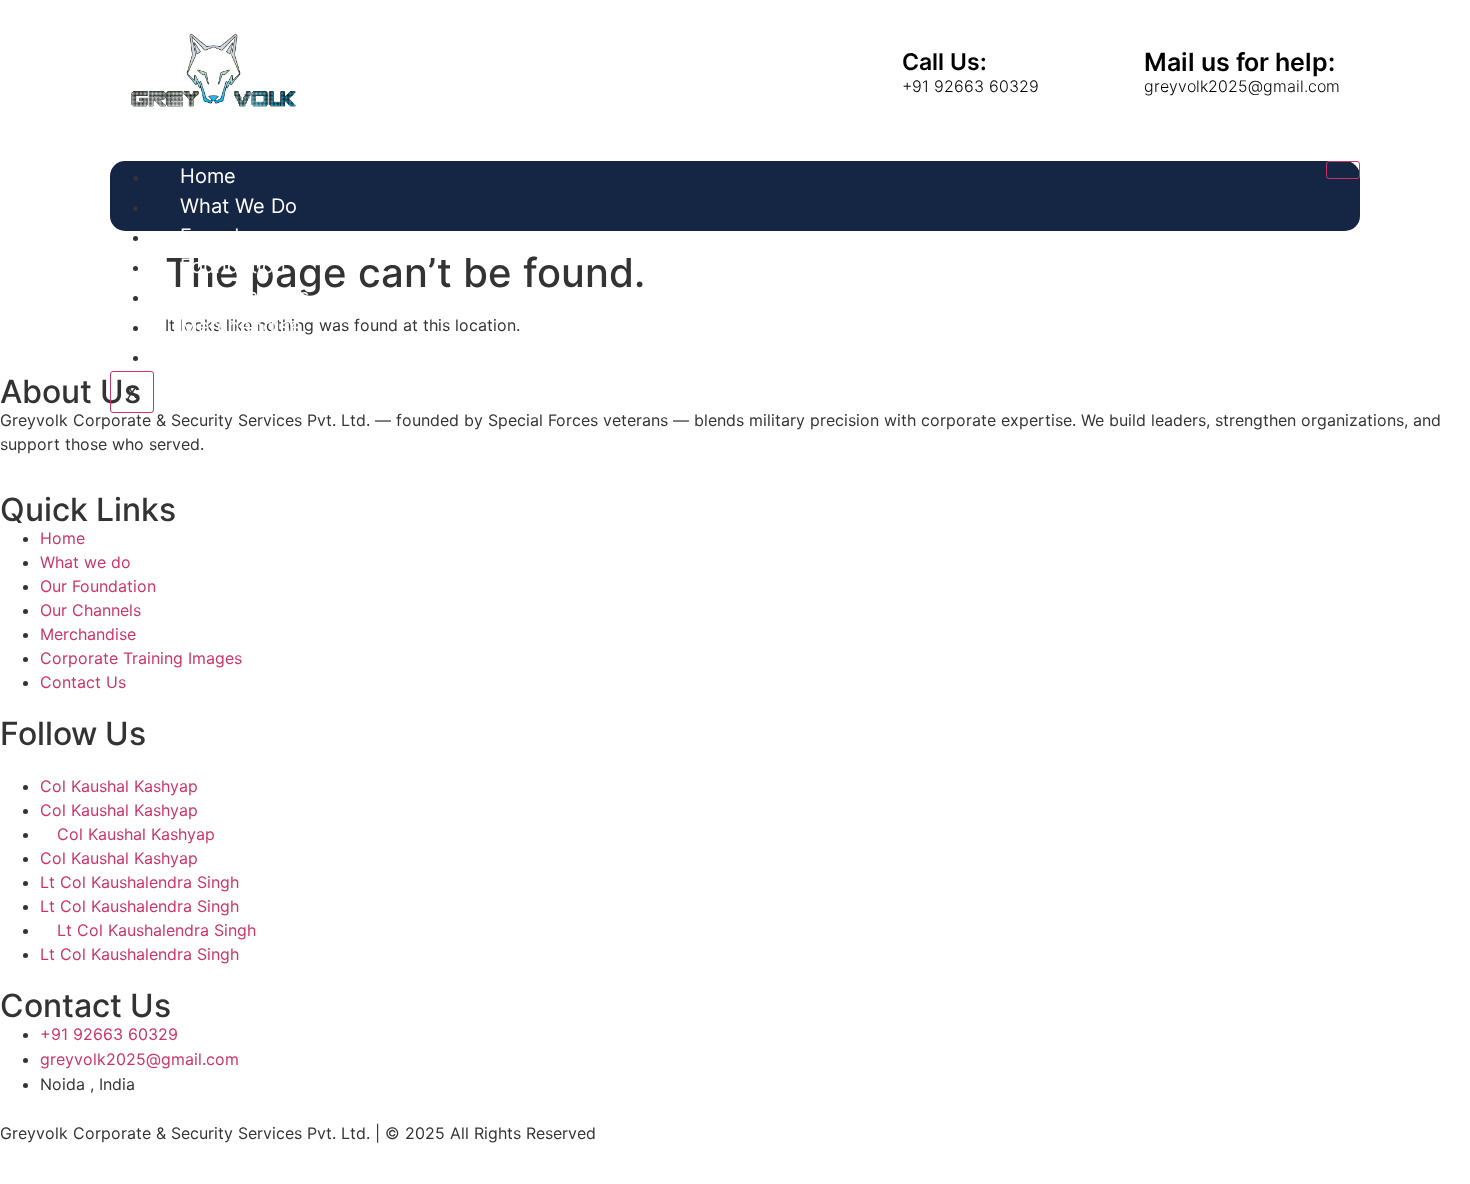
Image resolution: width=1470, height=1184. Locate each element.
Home (208, 176)
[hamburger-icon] (1343, 170)
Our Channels (244, 296)
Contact (217, 356)
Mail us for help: (1239, 62)
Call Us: (944, 62)
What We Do (238, 206)
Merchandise (241, 326)
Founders (224, 236)
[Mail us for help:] (1105, 70)
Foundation (233, 266)
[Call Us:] (863, 70)
